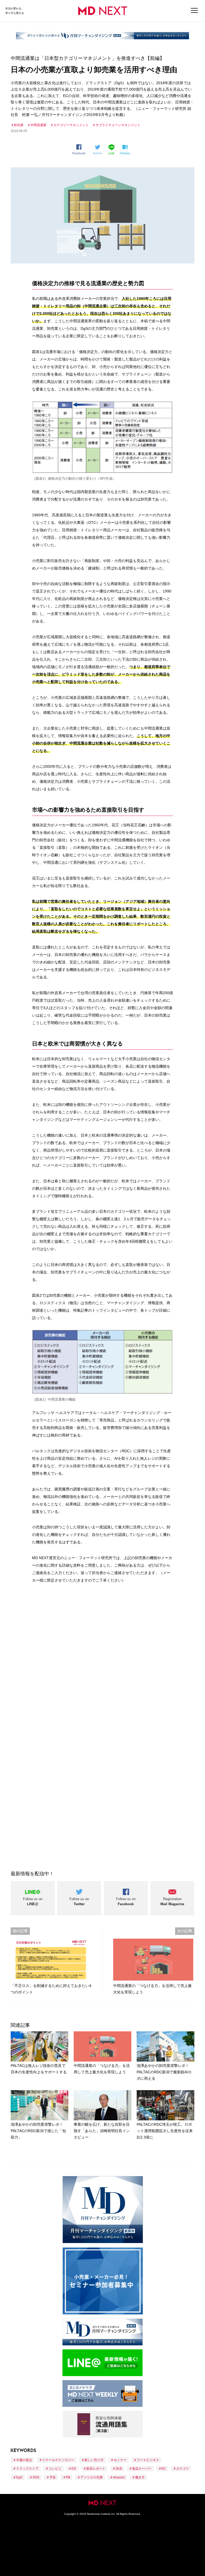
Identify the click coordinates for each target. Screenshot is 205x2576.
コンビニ (55, 2469)
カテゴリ (183, 2469)
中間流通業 (38, 125)
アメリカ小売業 (92, 2477)
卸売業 (19, 125)
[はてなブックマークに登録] (126, 150)
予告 (53, 2477)
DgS (19, 2477)
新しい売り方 (94, 2460)
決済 (119, 2469)
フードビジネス (148, 2460)
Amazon (119, 2477)
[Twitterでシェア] (99, 150)
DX (74, 2469)
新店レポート (96, 2469)
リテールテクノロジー (58, 2460)
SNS (36, 2477)
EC (164, 2469)
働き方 (140, 2477)
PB (68, 2477)
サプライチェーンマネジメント (118, 125)
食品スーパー (142, 2469)
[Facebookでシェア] (81, 149)
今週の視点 (24, 2460)
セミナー (120, 2460)
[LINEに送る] (112, 149)
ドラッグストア (27, 2469)
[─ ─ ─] (194, 11)
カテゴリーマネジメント (71, 125)
